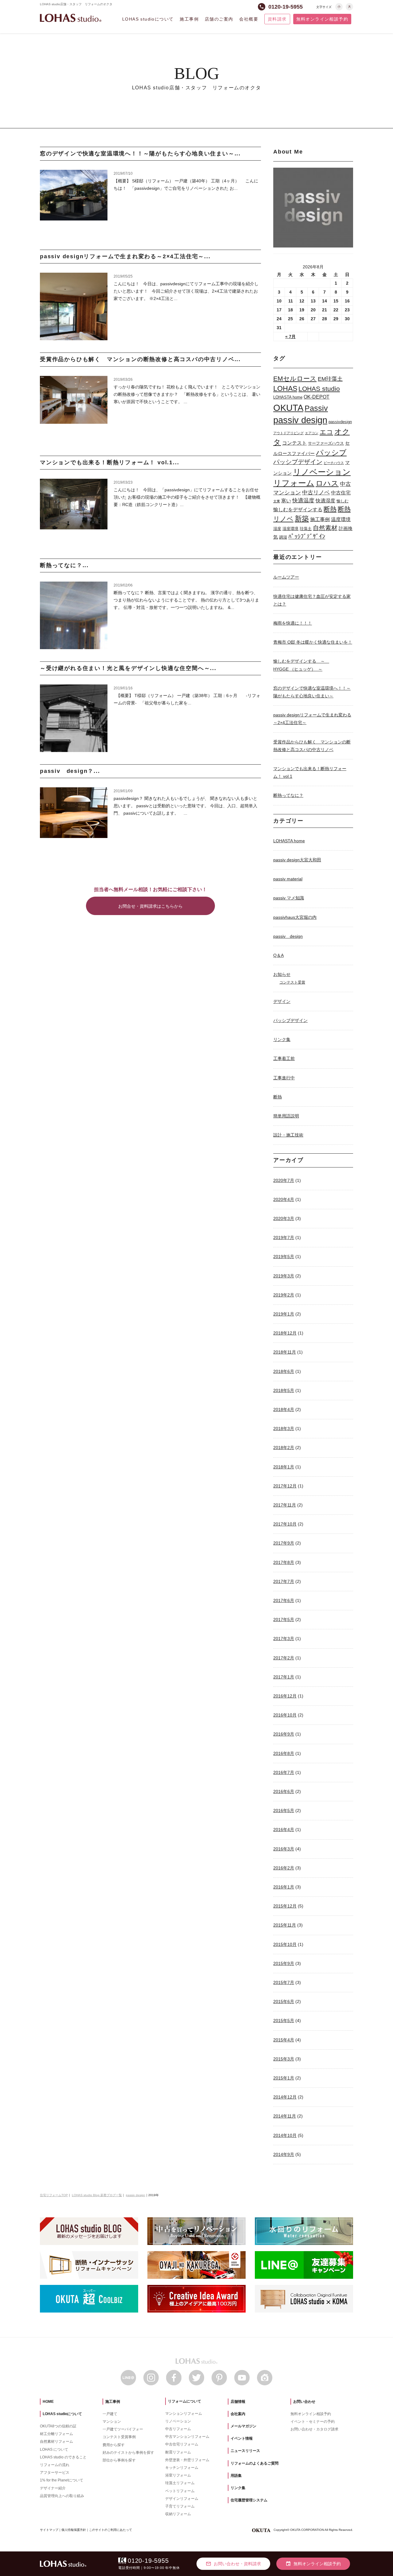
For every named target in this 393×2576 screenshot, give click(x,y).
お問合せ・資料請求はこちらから (150, 906)
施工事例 (189, 19)
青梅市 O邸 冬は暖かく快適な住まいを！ (313, 642)
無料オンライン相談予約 (322, 19)
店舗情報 (238, 2402)
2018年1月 (284, 1467)
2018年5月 (284, 1390)
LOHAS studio (71, 18)
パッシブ (331, 452)
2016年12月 (285, 1696)
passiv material (288, 879)
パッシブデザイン (298, 462)
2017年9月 (284, 1543)
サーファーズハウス (326, 443)
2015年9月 (284, 1963)
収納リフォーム (178, 2514)
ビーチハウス (334, 463)
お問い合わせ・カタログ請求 (314, 2429)
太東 (277, 501)
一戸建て (110, 2414)
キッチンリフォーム (182, 2468)
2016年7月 (284, 1772)
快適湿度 (325, 501)
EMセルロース (295, 378)
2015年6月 (284, 2001)
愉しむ (342, 501)
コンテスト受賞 (292, 982)
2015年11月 (285, 1925)
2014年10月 (285, 2135)
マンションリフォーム (184, 2414)
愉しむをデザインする (298, 509)
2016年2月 (284, 1868)
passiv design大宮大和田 (297, 860)
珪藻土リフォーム (180, 2483)
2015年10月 (285, 1944)
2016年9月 (284, 1734)
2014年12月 (285, 2097)
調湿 (283, 537)
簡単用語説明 (286, 1116)
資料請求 (277, 19)
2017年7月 (284, 1581)
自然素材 (325, 528)
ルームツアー (286, 577)
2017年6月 (284, 1600)
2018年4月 (284, 1409)
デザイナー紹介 (53, 2488)
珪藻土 (306, 529)
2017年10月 (285, 1524)
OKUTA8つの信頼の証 (58, 2426)
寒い (286, 501)
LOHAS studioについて (148, 19)
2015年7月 (284, 1982)
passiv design (300, 420)
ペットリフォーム (180, 2491)
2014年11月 (285, 2116)
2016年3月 (284, 1849)
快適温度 (303, 501)
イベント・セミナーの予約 (313, 2422)
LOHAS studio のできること (63, 2457)
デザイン (282, 1001)
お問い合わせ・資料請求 (233, 2564)
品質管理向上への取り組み (62, 2496)
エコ (326, 432)
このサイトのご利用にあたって (111, 2530)
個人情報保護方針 (74, 2530)
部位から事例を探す (119, 2460)
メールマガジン (243, 2426)
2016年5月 (284, 1810)
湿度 (277, 529)
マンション (112, 2422)
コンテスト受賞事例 (119, 2437)
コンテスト (294, 443)
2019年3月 (284, 1276)
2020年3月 (284, 1218)
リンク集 (282, 1039)
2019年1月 (284, 1314)
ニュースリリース (245, 2451)
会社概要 (249, 19)
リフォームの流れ (55, 2465)
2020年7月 (284, 1180)
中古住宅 (341, 493)
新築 (302, 519)
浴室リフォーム (178, 2475)
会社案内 (238, 2414)
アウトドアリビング (288, 433)
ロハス (327, 483)
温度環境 (341, 519)
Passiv (316, 408)
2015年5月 (284, 2021)
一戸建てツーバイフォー (123, 2429)
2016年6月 (284, 1791)
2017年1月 (284, 1677)
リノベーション (322, 472)
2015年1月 (284, 2078)
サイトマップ (49, 2530)
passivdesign (340, 422)
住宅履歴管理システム (249, 2500)
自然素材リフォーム (56, 2442)
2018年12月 (285, 1333)
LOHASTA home (288, 397)
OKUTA (288, 408)
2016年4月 (284, 1830)
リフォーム (294, 483)
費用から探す (114, 2445)
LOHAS (285, 388)
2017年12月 (285, 1486)
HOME (48, 2402)
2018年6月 (284, 1371)
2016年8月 (284, 1753)
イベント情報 (242, 2438)
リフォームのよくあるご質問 (255, 2463)
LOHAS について (54, 2449)
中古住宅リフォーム (182, 2444)
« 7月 (290, 337)
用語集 (236, 2476)
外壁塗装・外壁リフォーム (187, 2460)
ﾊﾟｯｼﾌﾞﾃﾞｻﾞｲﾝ (307, 536)
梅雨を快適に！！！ (293, 623)
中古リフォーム (178, 2429)
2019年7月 (284, 1237)
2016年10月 (285, 1715)
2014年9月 (284, 2154)
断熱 (330, 509)
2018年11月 (285, 1352)
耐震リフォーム (178, 2452)
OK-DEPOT (317, 397)
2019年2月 (284, 1295)
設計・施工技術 (288, 1135)
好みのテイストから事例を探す (128, 2453)
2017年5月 (284, 1619)
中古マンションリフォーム (187, 2437)
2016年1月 (284, 1887)
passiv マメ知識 (289, 898)
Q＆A (278, 955)
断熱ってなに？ (288, 795)
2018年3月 (284, 1428)
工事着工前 (284, 1058)
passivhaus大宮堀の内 (295, 917)
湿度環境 (290, 529)
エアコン (312, 433)
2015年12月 (285, 1906)
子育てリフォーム (180, 2506)
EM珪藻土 (330, 379)
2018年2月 (284, 1448)
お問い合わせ (304, 2402)
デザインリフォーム (182, 2499)
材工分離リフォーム (56, 2434)
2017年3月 (284, 1639)
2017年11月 (285, 1505)
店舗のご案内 (219, 19)
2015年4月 (284, 2040)
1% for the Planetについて (62, 2480)
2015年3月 (284, 2059)
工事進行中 (284, 1078)
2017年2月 (284, 1658)
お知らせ (282, 974)
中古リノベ (316, 493)
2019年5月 (284, 1257)
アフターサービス (55, 2473)
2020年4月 (284, 1199)
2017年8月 (284, 1562)
